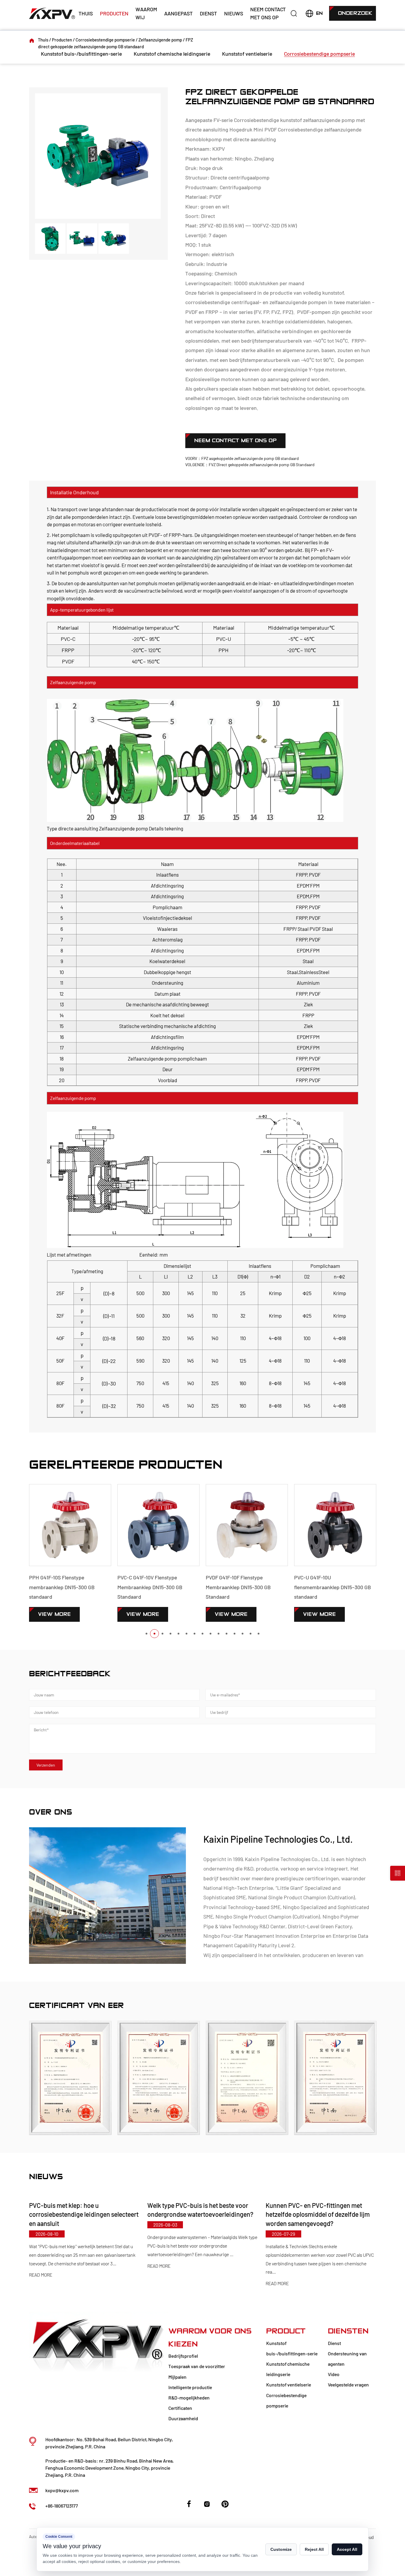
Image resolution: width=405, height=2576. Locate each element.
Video (334, 2374)
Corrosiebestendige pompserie (105, 40)
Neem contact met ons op (268, 13)
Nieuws (234, 13)
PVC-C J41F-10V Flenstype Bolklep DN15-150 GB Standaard (333, 1582)
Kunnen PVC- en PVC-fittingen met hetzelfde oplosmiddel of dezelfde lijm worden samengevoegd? (199, 2214)
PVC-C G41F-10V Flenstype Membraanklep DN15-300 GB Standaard (62, 1587)
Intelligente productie (190, 2387)
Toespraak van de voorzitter (197, 2366)
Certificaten (180, 2408)
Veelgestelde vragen (348, 2385)
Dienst (208, 13)
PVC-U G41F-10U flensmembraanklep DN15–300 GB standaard (244, 1587)
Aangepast (178, 13)
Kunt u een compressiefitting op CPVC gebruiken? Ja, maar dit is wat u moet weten (318, 2214)
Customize (281, 2549)
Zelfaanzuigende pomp (160, 40)
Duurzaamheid (183, 2418)
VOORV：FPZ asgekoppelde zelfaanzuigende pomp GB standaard (242, 458)
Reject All (314, 2549)
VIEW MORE (54, 1614)
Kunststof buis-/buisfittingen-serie (81, 54)
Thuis (86, 13)
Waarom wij (146, 13)
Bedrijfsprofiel (183, 2356)
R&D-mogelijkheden (189, 2398)
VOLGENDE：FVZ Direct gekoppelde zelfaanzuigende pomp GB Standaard (250, 465)
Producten (114, 13)
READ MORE (41, 2266)
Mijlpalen (177, 2377)
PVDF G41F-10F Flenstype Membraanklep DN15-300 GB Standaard (150, 1587)
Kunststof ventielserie (247, 54)
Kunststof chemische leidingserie (172, 54)
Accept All (347, 2549)
